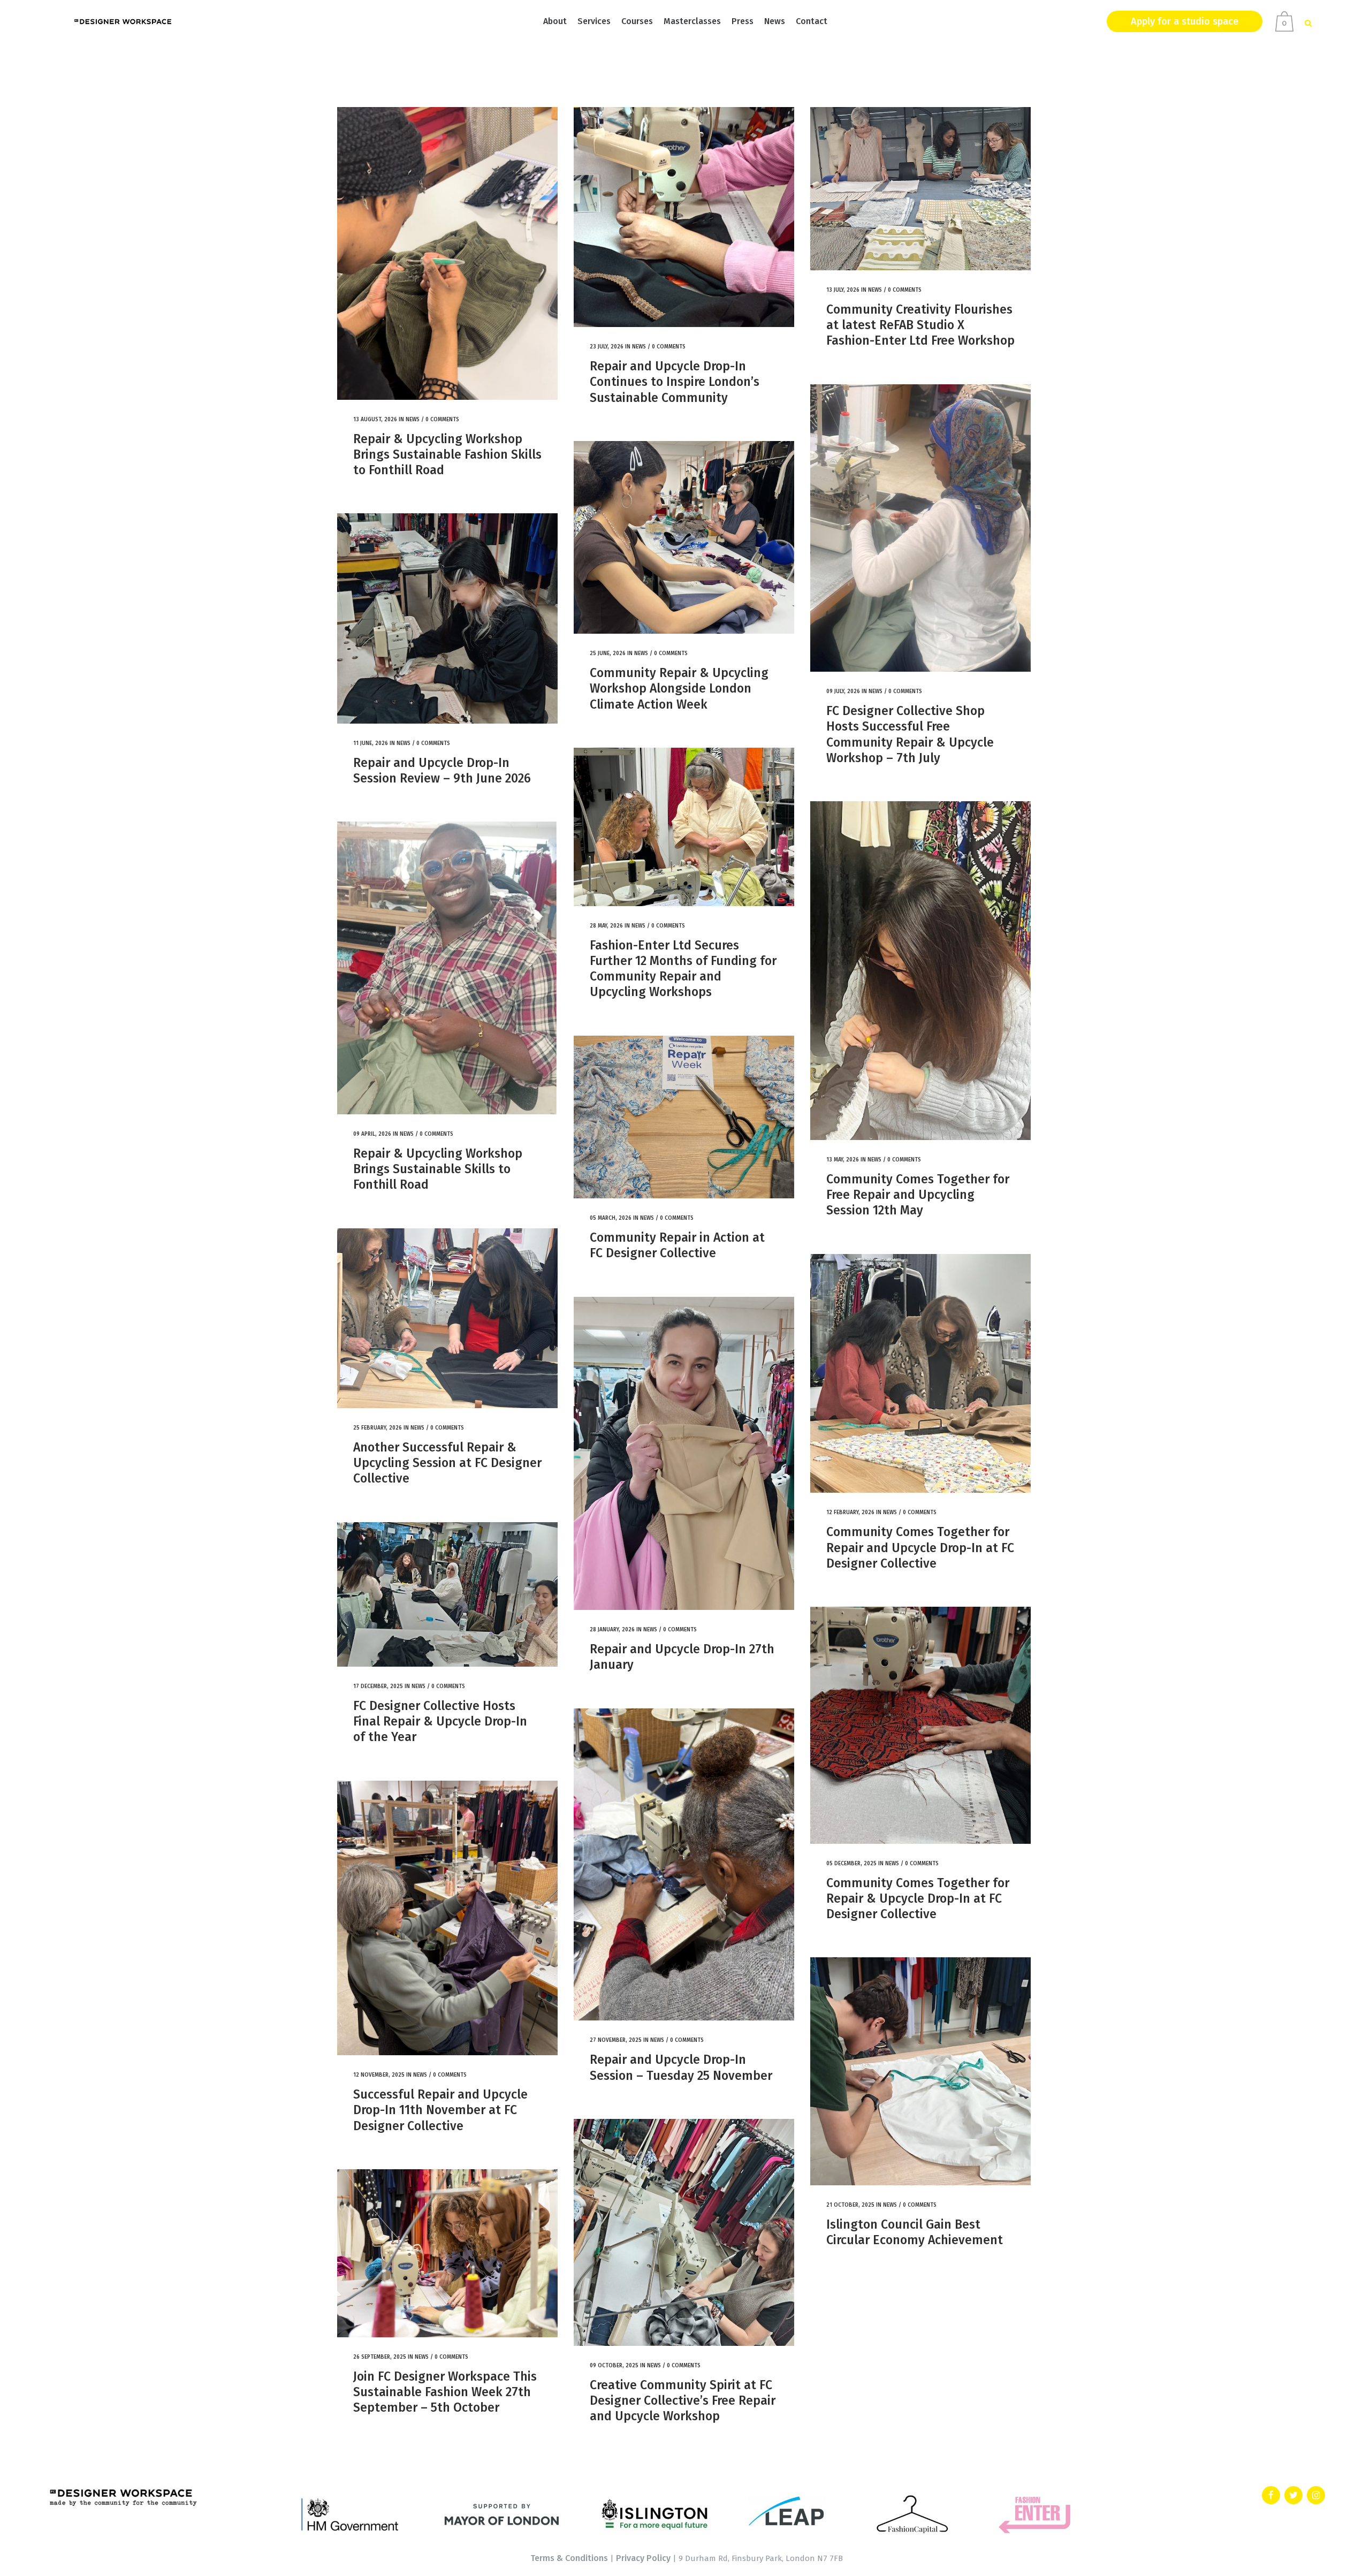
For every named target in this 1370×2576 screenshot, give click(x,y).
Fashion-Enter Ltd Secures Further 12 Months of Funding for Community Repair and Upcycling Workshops (683, 969)
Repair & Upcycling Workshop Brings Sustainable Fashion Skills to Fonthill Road (447, 455)
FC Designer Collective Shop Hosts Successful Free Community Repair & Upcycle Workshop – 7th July (910, 734)
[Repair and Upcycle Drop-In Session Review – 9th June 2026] (447, 618)
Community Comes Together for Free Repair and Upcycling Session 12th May (918, 1195)
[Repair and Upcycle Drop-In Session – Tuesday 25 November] (684, 1865)
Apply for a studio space (1185, 21)
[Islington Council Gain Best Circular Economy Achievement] (920, 2071)
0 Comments (442, 420)
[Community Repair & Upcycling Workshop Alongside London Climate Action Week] (684, 537)
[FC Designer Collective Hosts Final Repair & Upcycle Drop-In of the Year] (447, 1594)
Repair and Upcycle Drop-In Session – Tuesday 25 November (681, 2067)
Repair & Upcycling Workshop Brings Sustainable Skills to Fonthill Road (438, 1169)
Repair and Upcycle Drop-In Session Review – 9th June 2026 (442, 770)
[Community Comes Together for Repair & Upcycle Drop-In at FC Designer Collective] (920, 1725)
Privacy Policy (643, 2558)
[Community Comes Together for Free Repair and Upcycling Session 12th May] (920, 971)
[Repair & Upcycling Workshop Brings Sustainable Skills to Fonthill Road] (447, 968)
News (413, 420)
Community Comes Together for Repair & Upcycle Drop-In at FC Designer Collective (918, 1899)
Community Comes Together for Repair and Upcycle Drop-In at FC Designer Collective (920, 1548)
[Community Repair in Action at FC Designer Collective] (684, 1117)
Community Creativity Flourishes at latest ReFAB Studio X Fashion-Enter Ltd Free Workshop (920, 325)
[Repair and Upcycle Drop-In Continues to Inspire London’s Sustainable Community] (684, 217)
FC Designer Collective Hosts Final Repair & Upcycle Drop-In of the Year (440, 1722)
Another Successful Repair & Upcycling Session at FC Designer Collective (447, 1463)
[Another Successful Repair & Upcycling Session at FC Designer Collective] (447, 1318)
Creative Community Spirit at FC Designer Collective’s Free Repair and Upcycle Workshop (683, 2401)
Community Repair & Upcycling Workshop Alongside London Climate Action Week (679, 689)
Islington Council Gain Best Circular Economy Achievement (915, 2232)
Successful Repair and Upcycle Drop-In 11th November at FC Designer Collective (440, 2110)
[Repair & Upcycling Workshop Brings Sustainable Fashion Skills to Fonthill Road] (447, 253)
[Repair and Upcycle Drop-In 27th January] (684, 1453)
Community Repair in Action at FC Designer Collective (677, 1245)
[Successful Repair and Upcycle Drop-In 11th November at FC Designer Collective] (447, 1918)
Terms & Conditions (569, 2558)
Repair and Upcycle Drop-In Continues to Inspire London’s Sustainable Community (675, 382)
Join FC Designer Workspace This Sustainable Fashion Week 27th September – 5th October (445, 2392)
